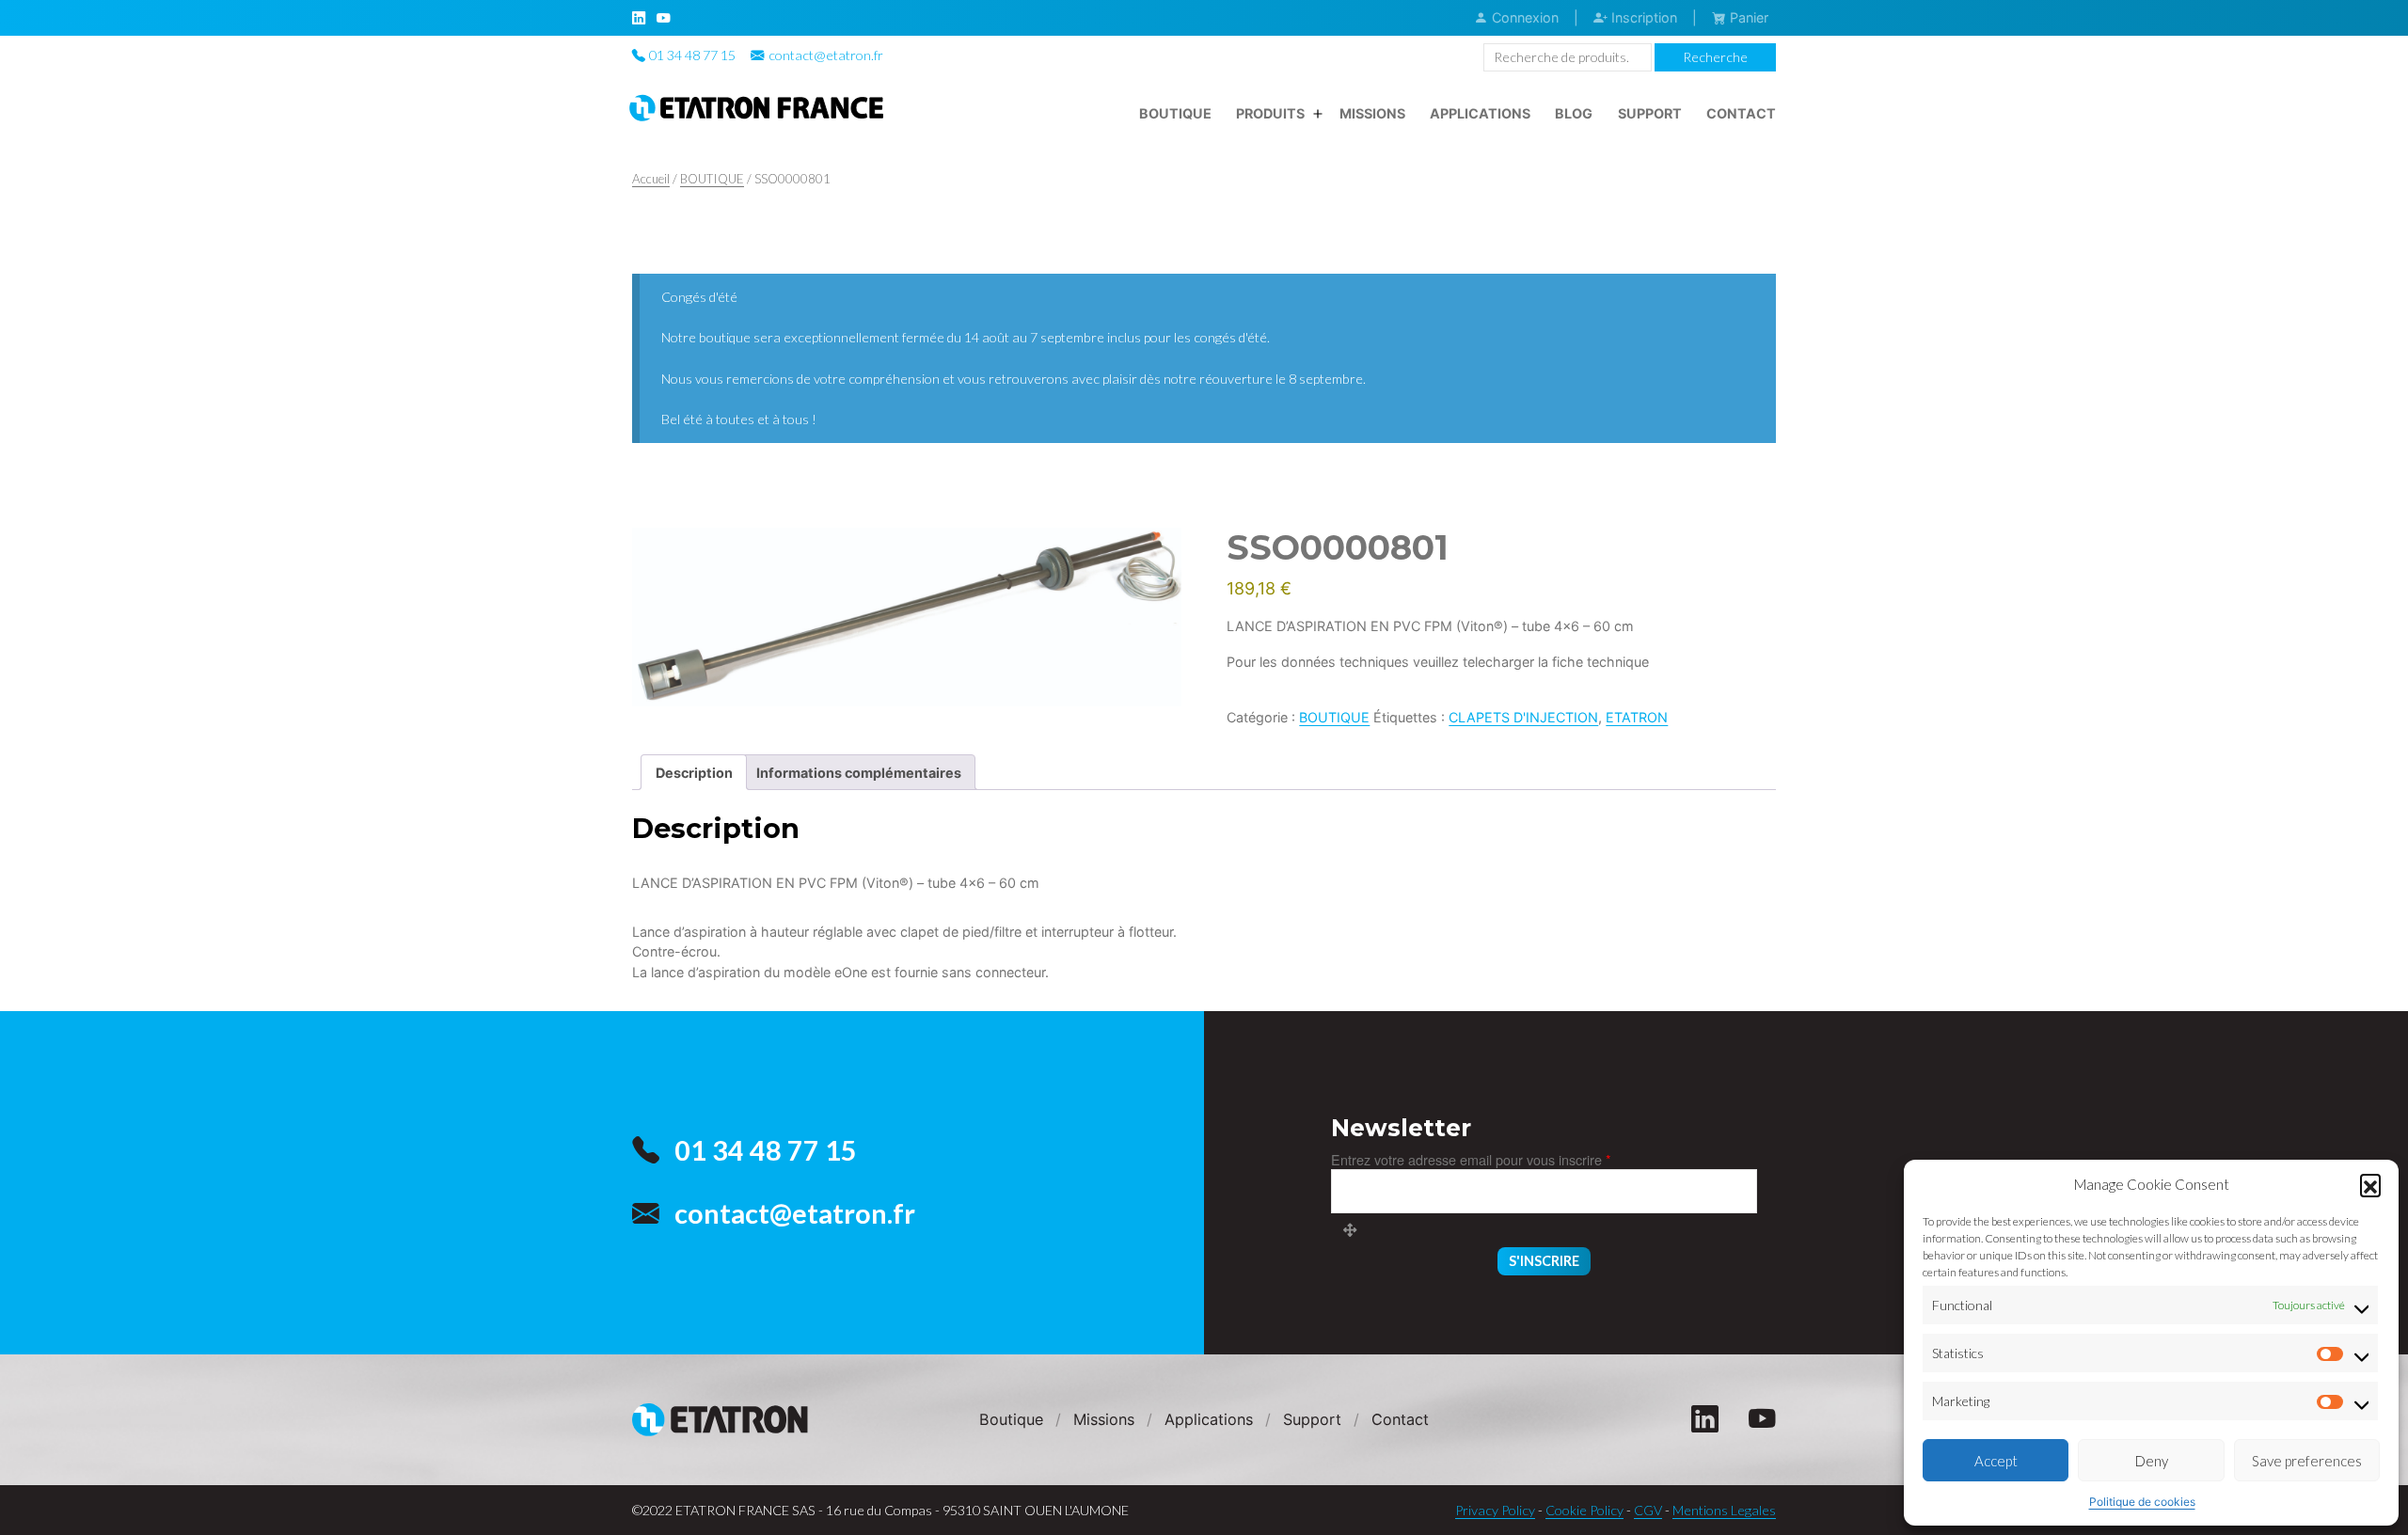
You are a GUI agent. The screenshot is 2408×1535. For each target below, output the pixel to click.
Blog (1574, 113)
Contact (1741, 113)
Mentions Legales (1724, 1510)
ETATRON (1637, 717)
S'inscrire (1544, 1261)
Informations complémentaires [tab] (859, 773)
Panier (1747, 17)
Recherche (1715, 57)
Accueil (651, 179)
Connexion (1523, 17)
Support (1650, 113)
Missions (1372, 113)
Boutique (1175, 113)
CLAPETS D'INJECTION (1523, 717)
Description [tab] (694, 773)
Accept (1996, 1461)
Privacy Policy (1495, 1510)
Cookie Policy (1584, 1510)
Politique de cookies (2142, 1502)
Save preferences (2307, 1461)
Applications (1480, 113)
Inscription (1642, 17)
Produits (1270, 113)
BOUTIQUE (712, 179)
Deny (2152, 1461)
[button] (2370, 1184)
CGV (1648, 1510)
